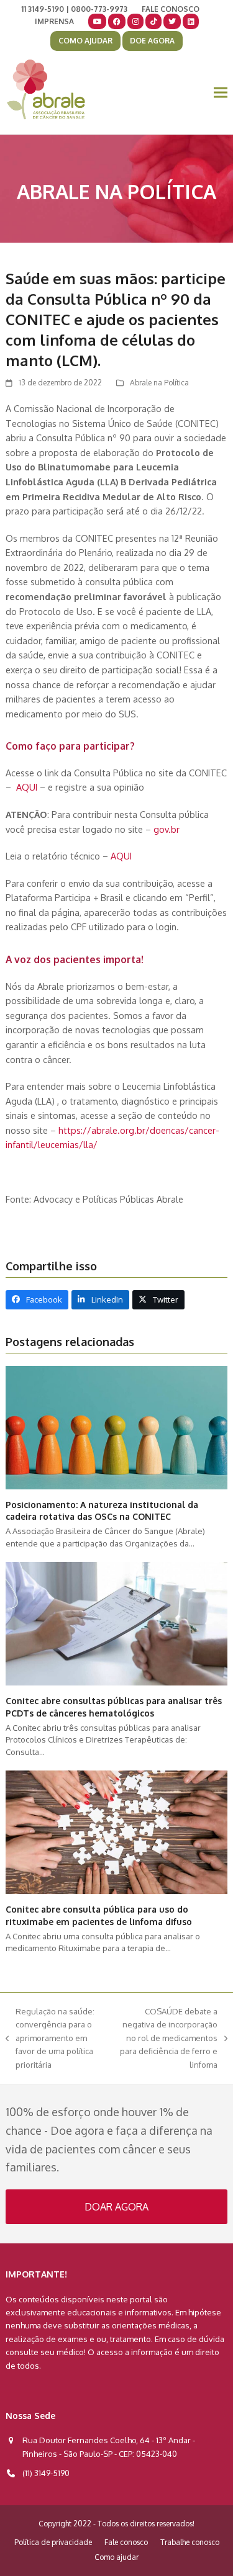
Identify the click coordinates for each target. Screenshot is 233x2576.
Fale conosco (126, 2542)
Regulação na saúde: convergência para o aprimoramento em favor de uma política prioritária (50, 2038)
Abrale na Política (159, 383)
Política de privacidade (53, 2542)
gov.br (167, 829)
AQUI (28, 787)
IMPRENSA (54, 21)
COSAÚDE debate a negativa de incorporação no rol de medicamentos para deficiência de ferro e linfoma (167, 2038)
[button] (221, 93)
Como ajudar (116, 2557)
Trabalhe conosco (190, 2542)
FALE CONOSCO (171, 9)
